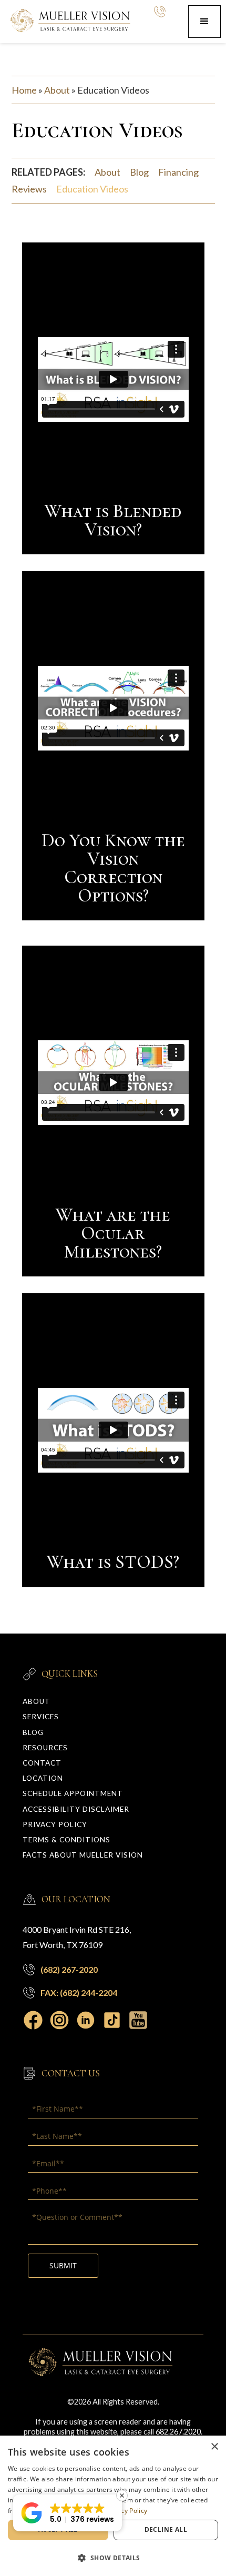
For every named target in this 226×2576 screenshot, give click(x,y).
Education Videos (92, 189)
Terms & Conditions (66, 1840)
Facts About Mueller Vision (83, 1855)
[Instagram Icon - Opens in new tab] (62, 2020)
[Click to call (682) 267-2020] (162, 22)
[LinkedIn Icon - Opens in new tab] (88, 2020)
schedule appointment (73, 1793)
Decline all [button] (166, 2529)
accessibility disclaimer (76, 1809)
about (37, 1701)
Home (24, 90)
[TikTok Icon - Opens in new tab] (115, 2020)
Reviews (29, 189)
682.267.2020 (178, 2432)
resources (45, 1748)
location (43, 1778)
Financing (178, 172)
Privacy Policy (55, 1824)
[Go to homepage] (71, 22)
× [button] (214, 2447)
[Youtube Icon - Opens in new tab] (141, 2020)
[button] (204, 22)
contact (42, 1763)
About (57, 90)
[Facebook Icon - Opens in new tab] (36, 2020)
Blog (139, 172)
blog (33, 1732)
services (41, 1717)
